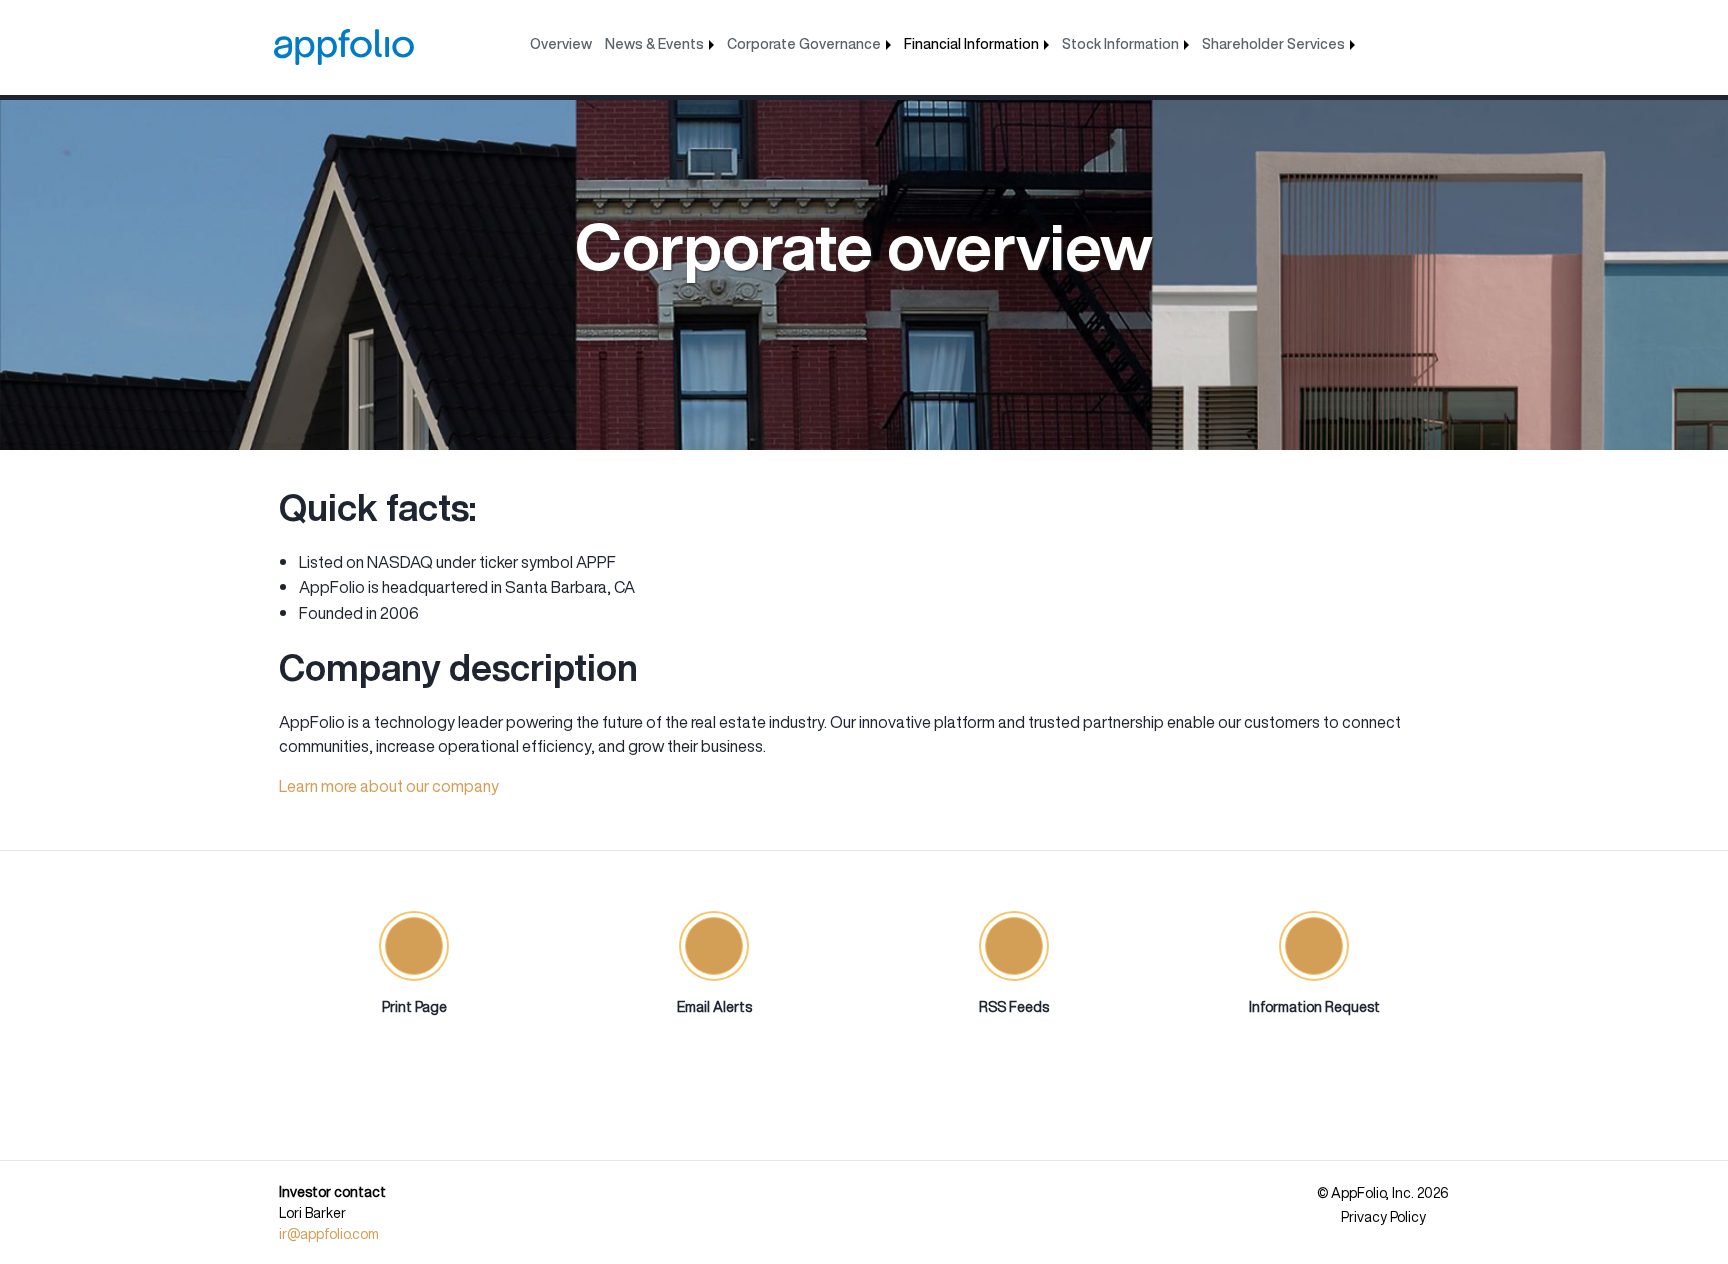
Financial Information (971, 43)
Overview (561, 43)
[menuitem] (561, 39)
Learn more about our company (389, 786)
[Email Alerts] (714, 946)
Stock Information (1120, 43)
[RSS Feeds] (1014, 946)
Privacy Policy (1383, 1217)
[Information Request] (1314, 946)
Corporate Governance (804, 43)
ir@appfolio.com (329, 1233)
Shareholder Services (1273, 43)
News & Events (654, 43)
